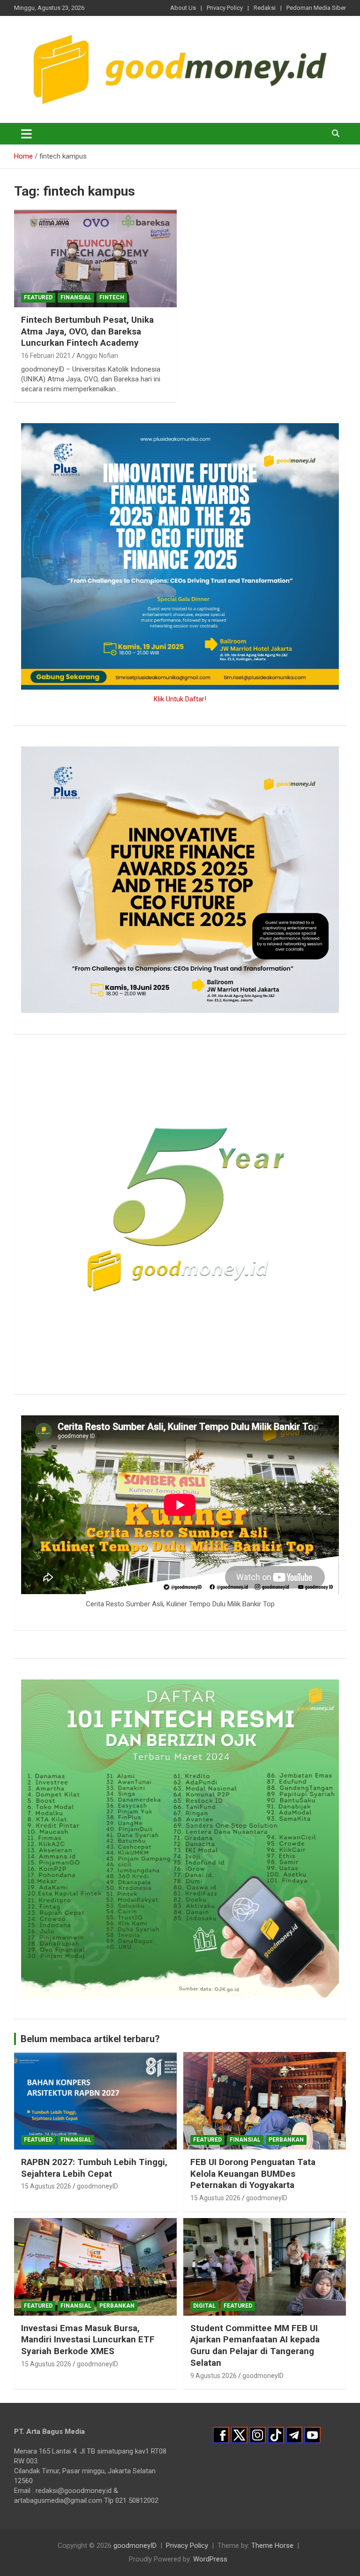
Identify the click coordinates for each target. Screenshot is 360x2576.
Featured (38, 297)
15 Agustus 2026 (46, 2186)
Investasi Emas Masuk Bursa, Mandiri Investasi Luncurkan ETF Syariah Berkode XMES (88, 2340)
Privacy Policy (225, 8)
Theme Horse (272, 2546)
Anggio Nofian (97, 356)
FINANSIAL (76, 297)
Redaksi (265, 8)
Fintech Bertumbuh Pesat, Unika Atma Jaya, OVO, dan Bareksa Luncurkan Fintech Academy (87, 331)
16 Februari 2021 (46, 356)
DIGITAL (204, 2306)
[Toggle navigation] (26, 134)
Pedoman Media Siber (316, 8)
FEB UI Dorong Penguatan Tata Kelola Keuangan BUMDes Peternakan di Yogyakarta (253, 2173)
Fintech (112, 297)
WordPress (210, 2559)
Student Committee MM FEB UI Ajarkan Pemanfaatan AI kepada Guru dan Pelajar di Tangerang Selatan (255, 2345)
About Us (183, 8)
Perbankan (286, 2140)
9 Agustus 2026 (214, 2376)
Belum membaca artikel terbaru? (90, 2039)
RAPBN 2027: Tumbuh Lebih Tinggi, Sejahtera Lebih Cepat (94, 2168)
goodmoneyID (97, 2186)
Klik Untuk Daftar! (180, 699)
